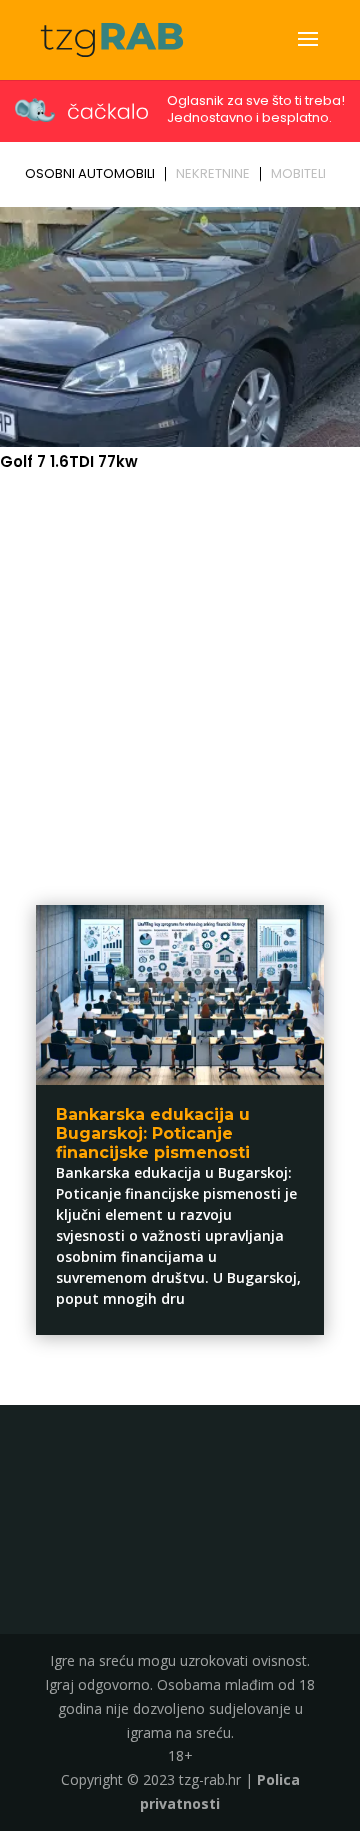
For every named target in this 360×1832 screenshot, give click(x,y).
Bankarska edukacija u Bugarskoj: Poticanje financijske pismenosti (153, 1133)
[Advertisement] (180, 675)
